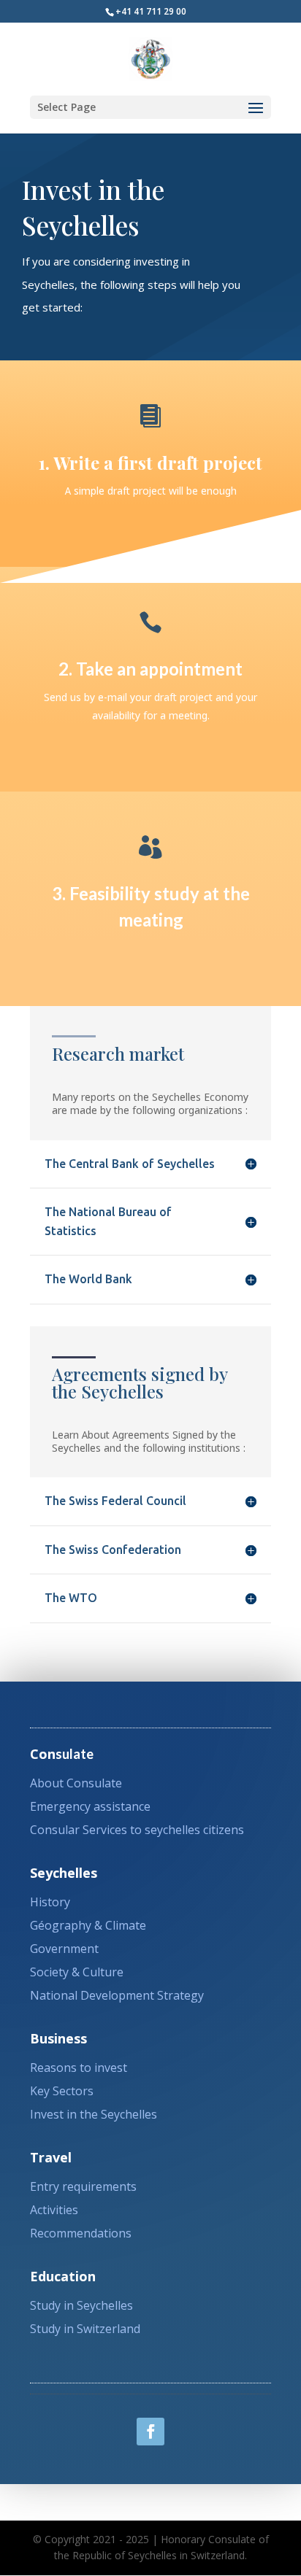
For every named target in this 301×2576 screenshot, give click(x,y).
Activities (54, 2210)
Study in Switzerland (85, 2329)
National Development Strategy (117, 1995)
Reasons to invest (79, 2068)
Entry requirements (83, 2186)
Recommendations (81, 2233)
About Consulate (76, 1783)
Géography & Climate (88, 1925)
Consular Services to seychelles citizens (137, 1830)
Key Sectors (62, 2091)
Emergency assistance (90, 1806)
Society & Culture (77, 1972)
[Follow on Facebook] (150, 2432)
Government (64, 1949)
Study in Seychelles (81, 2305)
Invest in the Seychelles (94, 2114)
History (50, 1902)
